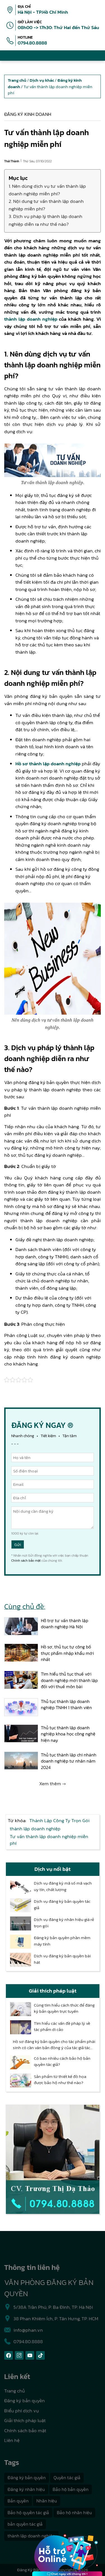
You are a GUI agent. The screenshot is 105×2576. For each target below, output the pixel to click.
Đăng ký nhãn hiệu (26, 2489)
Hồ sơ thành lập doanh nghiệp (48, 764)
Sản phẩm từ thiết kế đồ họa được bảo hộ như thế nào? (60, 2080)
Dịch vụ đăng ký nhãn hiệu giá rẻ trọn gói (64, 1923)
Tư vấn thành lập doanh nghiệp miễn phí (49, 1840)
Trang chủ (15, 2391)
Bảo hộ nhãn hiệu (74, 2512)
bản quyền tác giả (25, 2524)
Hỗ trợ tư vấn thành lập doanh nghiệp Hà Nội (65, 1624)
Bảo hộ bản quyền (71, 2489)
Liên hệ (12, 2440)
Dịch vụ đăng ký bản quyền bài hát (62, 1959)
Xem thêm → (53, 1784)
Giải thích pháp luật (25, 2420)
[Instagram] (19, 2355)
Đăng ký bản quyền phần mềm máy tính (62, 1941)
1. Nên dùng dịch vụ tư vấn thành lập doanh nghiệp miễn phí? (47, 190)
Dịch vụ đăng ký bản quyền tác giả (62, 1905)
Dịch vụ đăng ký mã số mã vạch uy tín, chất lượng (63, 1886)
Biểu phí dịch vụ (22, 2411)
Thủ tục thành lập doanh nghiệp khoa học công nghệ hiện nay (68, 1734)
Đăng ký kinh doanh (28, 114)
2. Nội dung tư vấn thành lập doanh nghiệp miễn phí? (46, 205)
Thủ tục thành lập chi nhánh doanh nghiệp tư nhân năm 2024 (69, 1761)
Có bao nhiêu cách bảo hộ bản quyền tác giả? (62, 2062)
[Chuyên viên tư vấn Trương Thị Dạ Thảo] (53, 2159)
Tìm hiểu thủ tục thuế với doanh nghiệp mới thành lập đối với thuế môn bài (69, 1680)
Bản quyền (18, 2501)
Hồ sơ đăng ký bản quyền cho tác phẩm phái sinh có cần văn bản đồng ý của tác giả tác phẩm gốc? (54, 2045)
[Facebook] (9, 2355)
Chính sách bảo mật (26, 1561)
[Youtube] (30, 2355)
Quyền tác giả (67, 2478)
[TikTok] (40, 2355)
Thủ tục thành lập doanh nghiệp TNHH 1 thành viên (66, 1705)
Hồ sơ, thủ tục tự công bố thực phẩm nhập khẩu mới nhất (67, 1653)
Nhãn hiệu (47, 2501)
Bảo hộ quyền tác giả (28, 2512)
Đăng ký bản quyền (25, 2401)
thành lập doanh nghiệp (31, 319)
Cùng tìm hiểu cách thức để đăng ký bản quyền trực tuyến (64, 2008)
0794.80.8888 (32, 43)
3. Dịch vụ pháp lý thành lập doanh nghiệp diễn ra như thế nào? (46, 220)
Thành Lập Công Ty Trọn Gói (60, 1820)
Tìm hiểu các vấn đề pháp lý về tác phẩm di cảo (62, 2027)
